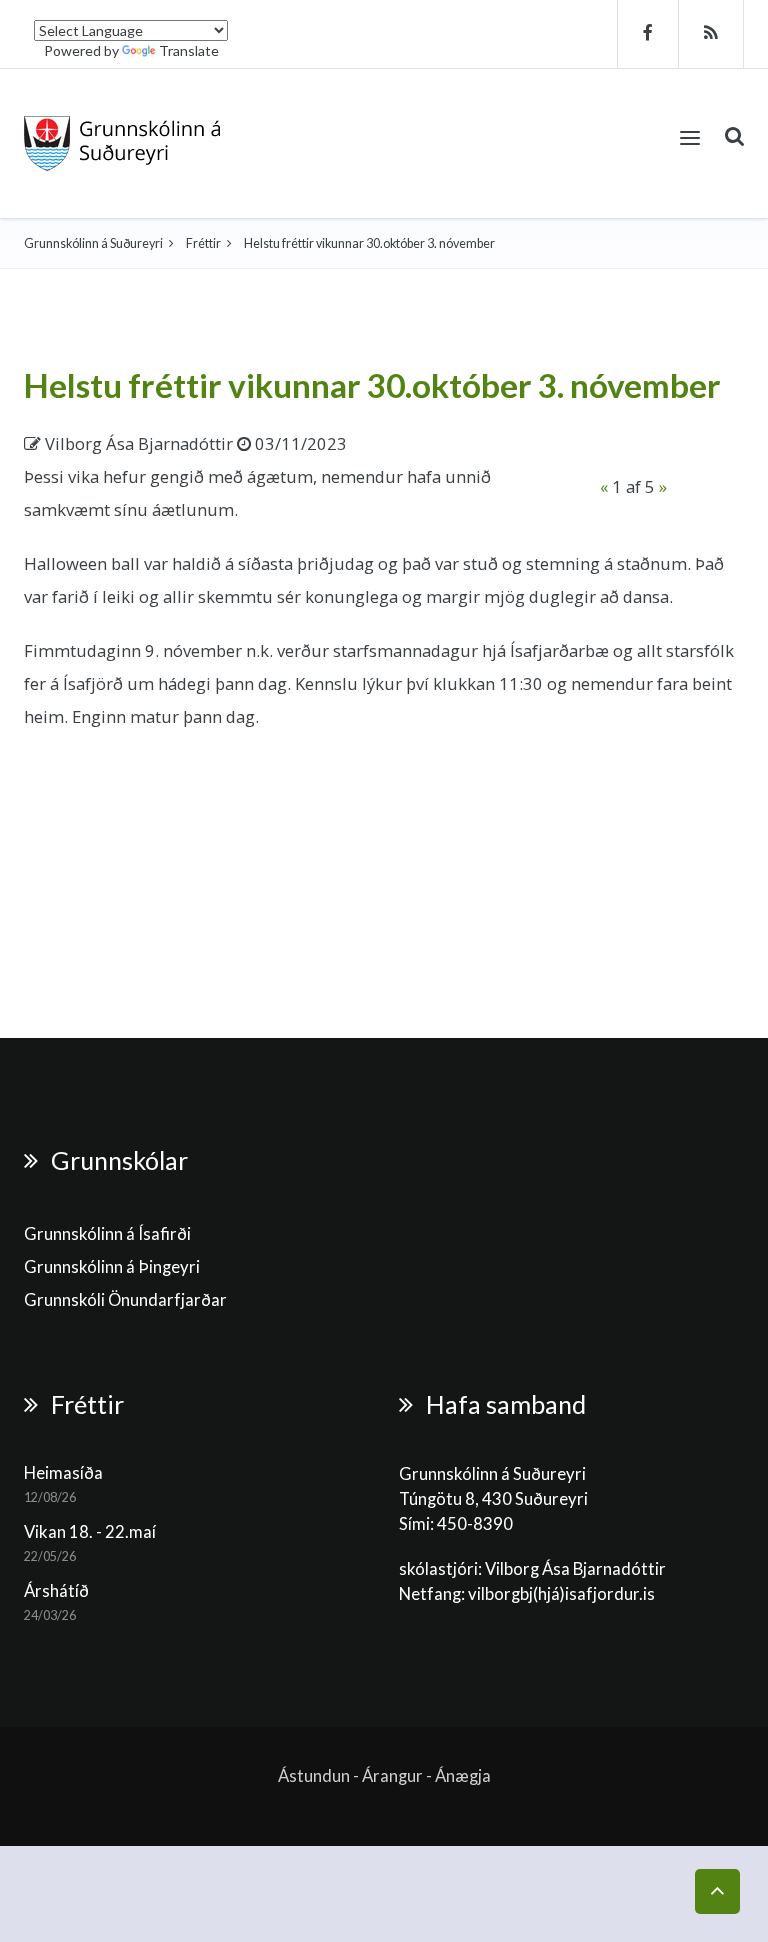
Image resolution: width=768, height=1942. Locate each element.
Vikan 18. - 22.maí (90, 1532)
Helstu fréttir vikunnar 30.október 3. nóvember (372, 385)
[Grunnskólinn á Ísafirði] (122, 143)
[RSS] (711, 34)
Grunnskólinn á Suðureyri (93, 243)
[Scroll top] (717, 1891)
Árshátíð (56, 1591)
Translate (189, 50)
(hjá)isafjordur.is (594, 1594)
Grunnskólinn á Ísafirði (107, 1234)
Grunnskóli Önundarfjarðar (125, 1300)
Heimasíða (63, 1473)
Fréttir (203, 243)
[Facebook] (648, 34)
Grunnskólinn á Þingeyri (112, 1267)
